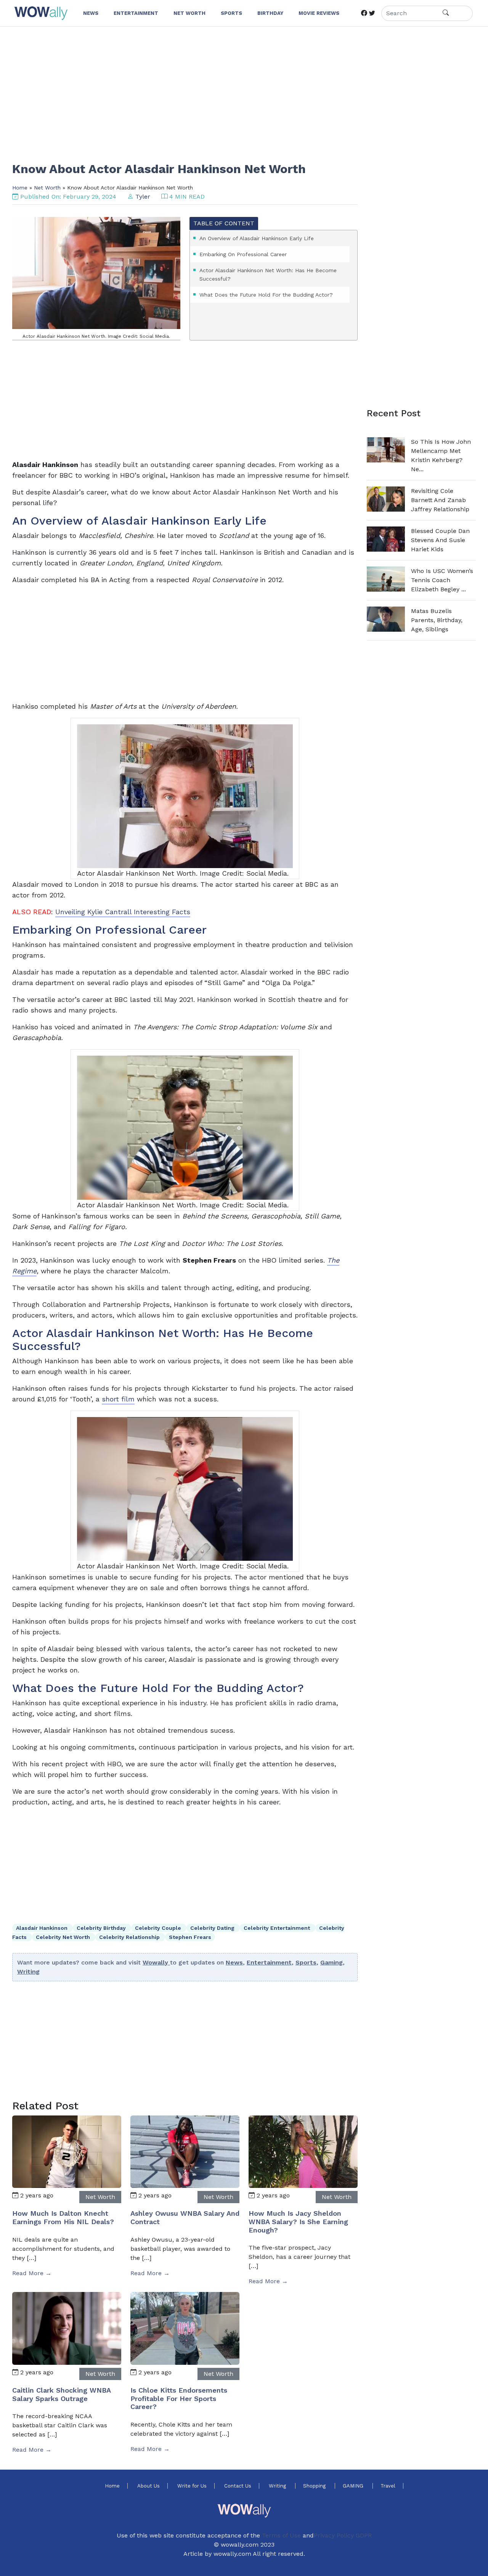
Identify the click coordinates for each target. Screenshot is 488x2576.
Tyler (143, 197)
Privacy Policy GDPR (343, 2535)
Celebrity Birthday (102, 1928)
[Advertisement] (241, 89)
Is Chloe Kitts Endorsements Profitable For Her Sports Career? (179, 2398)
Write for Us (192, 2486)
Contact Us (238, 2486)
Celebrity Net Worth (64, 1937)
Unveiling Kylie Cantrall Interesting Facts (123, 912)
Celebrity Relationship (130, 1937)
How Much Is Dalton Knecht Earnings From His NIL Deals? (63, 2217)
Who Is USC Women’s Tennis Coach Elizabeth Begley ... (442, 580)
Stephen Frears (190, 1937)
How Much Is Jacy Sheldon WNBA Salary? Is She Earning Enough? (298, 2221)
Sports (306, 1962)
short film (118, 1399)
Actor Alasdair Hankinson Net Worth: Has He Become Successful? (268, 274)
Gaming (331, 1962)
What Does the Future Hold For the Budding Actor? (266, 295)
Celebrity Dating (213, 1928)
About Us (148, 2486)
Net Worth (47, 188)
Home (20, 188)
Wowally (156, 1962)
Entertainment (269, 1962)
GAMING (354, 2486)
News (234, 1962)
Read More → (32, 2273)
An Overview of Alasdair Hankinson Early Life (257, 238)
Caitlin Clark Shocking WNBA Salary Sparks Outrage (61, 2394)
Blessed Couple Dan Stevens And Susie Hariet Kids (440, 540)
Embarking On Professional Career (243, 254)
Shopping (315, 2486)
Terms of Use (281, 2535)
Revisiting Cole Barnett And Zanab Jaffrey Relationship (440, 500)
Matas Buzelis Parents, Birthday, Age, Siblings (437, 620)
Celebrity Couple (159, 1928)
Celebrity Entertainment (278, 1928)
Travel (388, 2486)
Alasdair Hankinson (43, 1928)
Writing (28, 1972)
